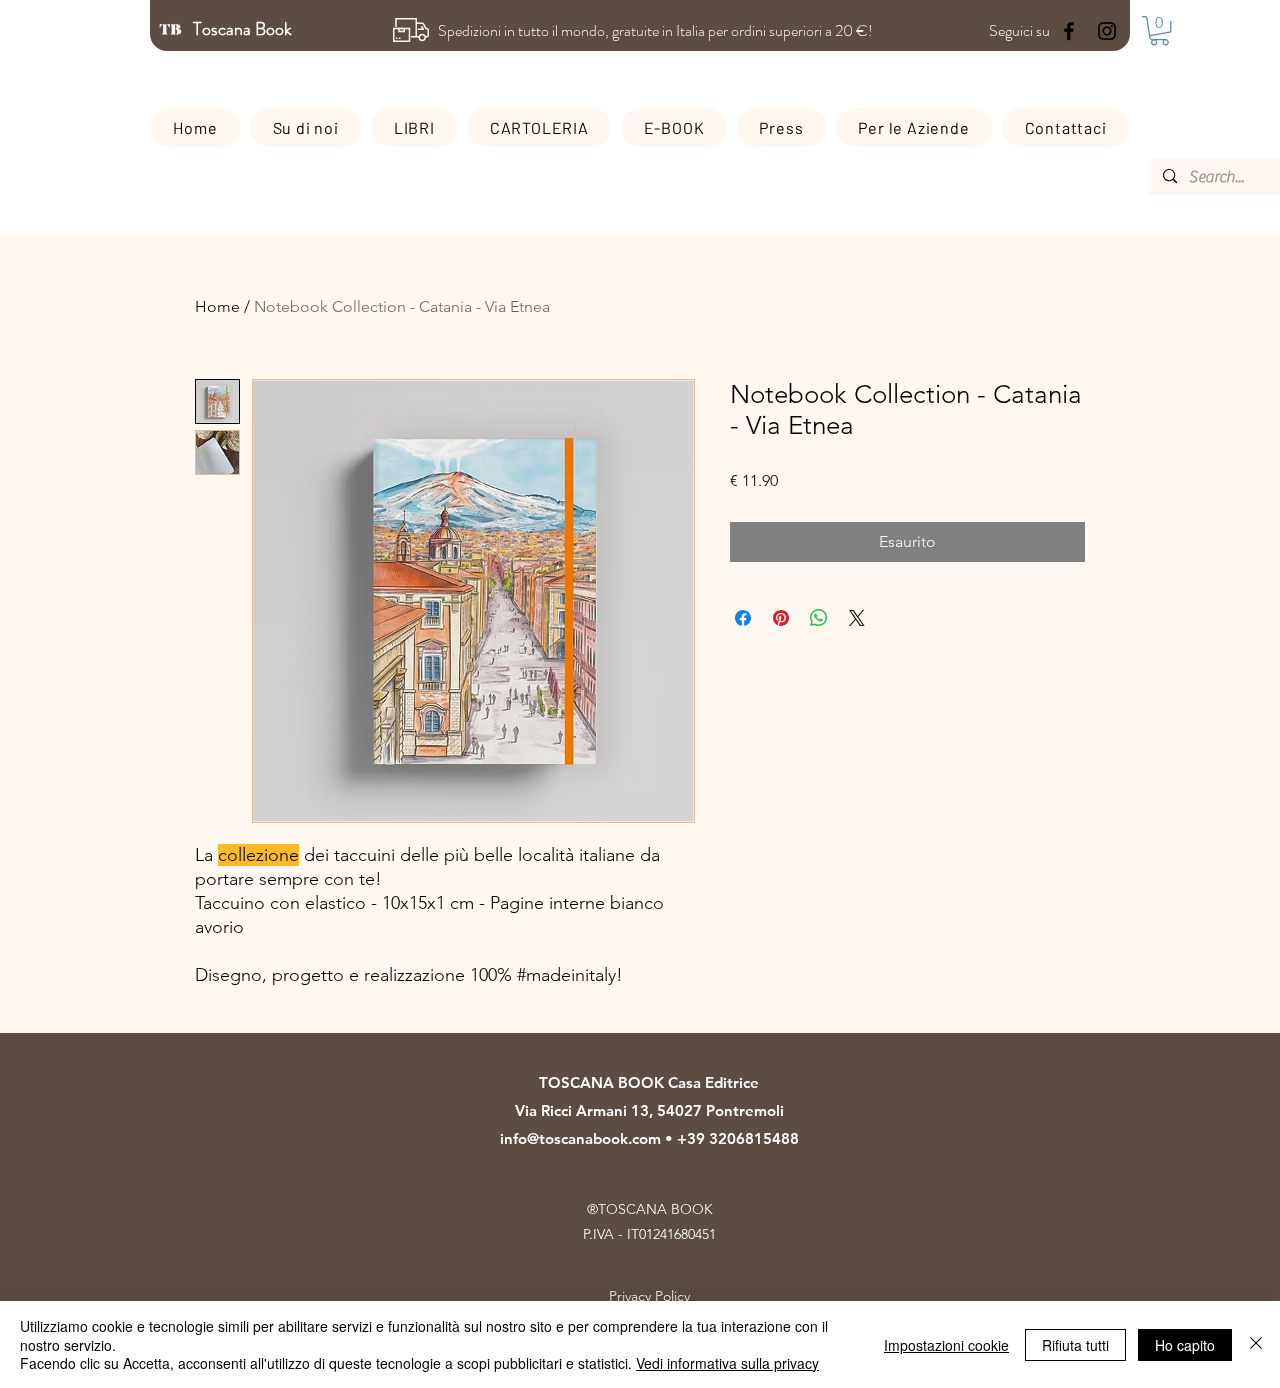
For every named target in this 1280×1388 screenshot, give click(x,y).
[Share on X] (857, 618)
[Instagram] (1107, 31)
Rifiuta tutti (1075, 1345)
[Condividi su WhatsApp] (819, 618)
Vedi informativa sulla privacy (727, 1363)
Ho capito (1185, 1345)
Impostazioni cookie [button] (946, 1345)
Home (217, 306)
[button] (1159, 30)
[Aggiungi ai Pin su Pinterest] (781, 618)
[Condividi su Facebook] (743, 618)
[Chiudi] (1256, 1344)
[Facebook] (1069, 31)
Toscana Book (244, 29)
